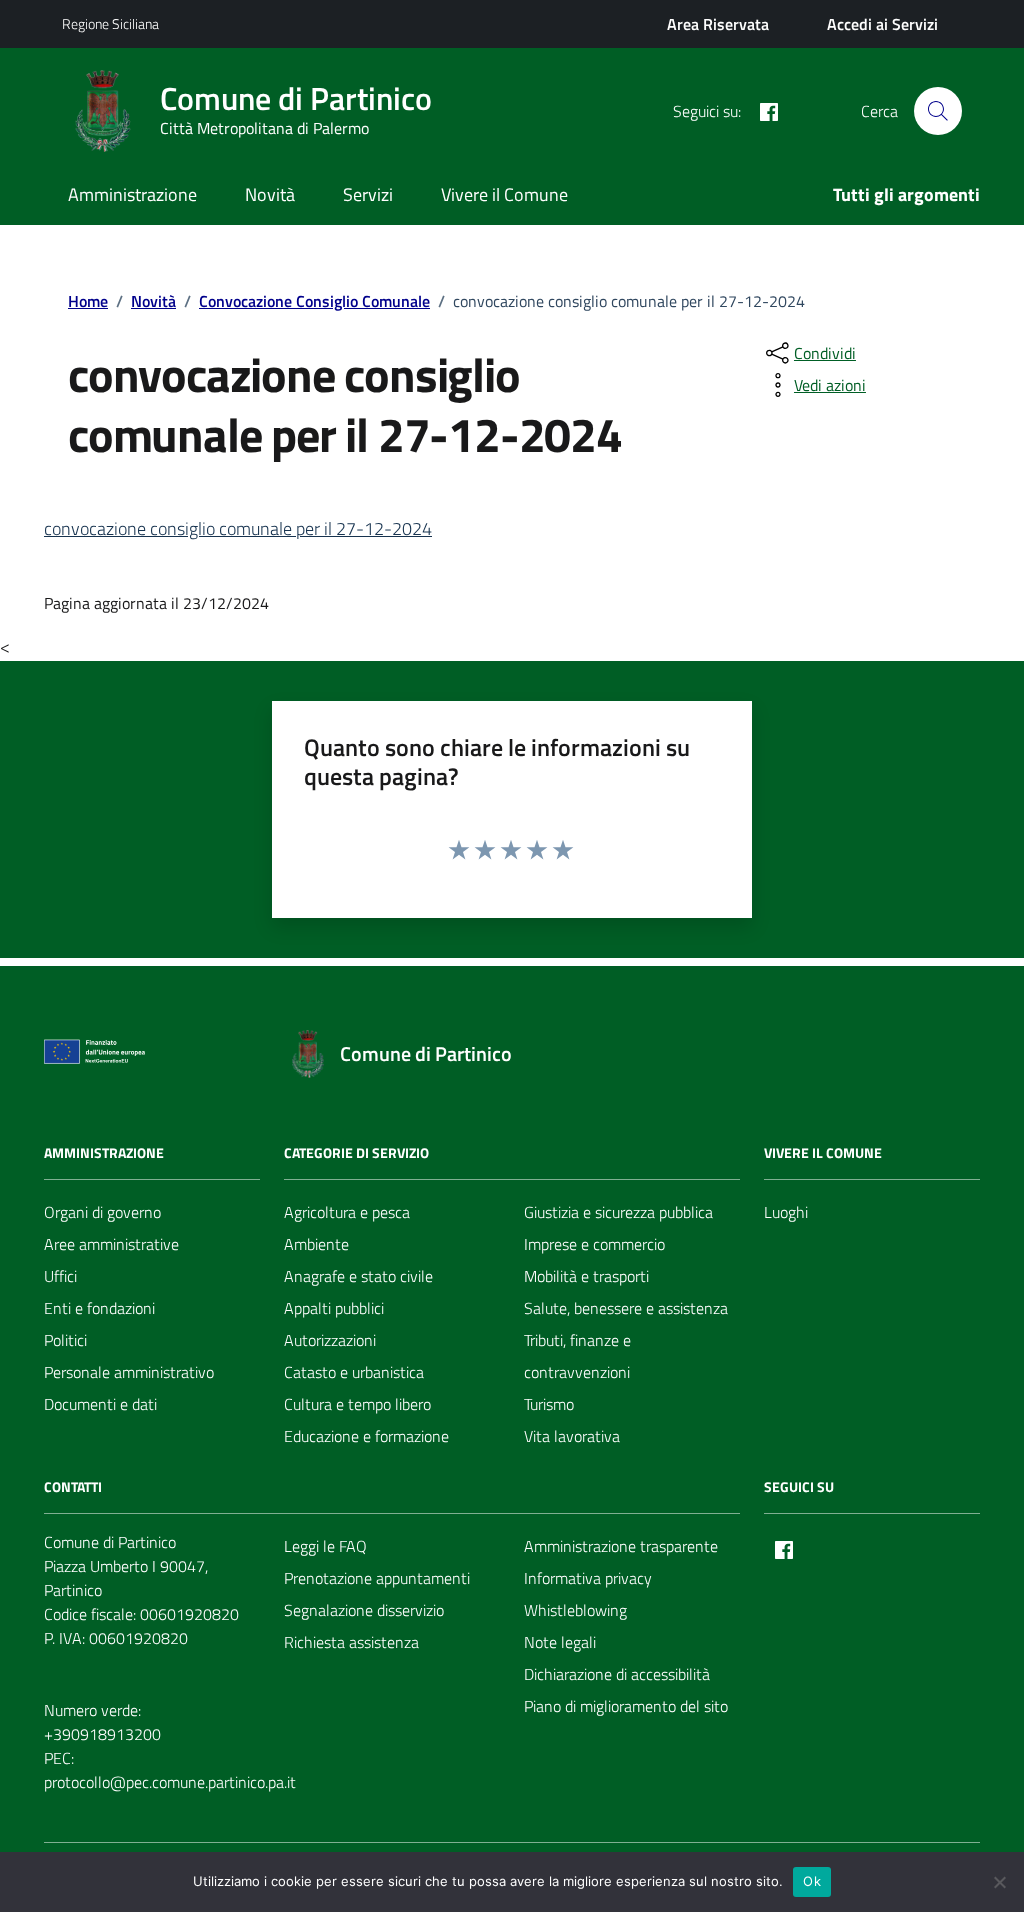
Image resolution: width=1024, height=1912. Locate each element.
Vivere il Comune (504, 194)
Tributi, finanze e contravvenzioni (577, 1356)
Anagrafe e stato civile (358, 1276)
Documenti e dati (100, 1404)
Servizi (368, 194)
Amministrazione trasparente (621, 1546)
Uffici (60, 1276)
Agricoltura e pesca (347, 1212)
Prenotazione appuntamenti (377, 1578)
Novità (270, 194)
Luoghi (786, 1212)
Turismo (549, 1404)
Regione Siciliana (110, 23)
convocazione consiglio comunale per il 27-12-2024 (238, 528)
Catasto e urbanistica (354, 1372)
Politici (65, 1340)
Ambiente (316, 1244)
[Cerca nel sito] (938, 111)
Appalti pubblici (334, 1308)
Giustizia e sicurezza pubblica (618, 1212)
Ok (812, 1881)
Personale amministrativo (129, 1372)
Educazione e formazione (366, 1436)
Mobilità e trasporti (586, 1276)
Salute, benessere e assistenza (626, 1308)
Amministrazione (132, 194)
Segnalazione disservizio (364, 1610)
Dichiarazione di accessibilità (617, 1674)
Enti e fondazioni (99, 1308)
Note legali (560, 1642)
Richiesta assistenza (351, 1642)
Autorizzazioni (330, 1340)
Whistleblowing (575, 1610)
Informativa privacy (588, 1578)
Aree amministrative (111, 1244)
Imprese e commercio (594, 1244)
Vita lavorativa (572, 1436)
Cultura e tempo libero (357, 1404)
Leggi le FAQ (325, 1546)
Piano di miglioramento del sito (626, 1706)
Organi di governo (102, 1212)
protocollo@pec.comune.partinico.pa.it (170, 1782)
